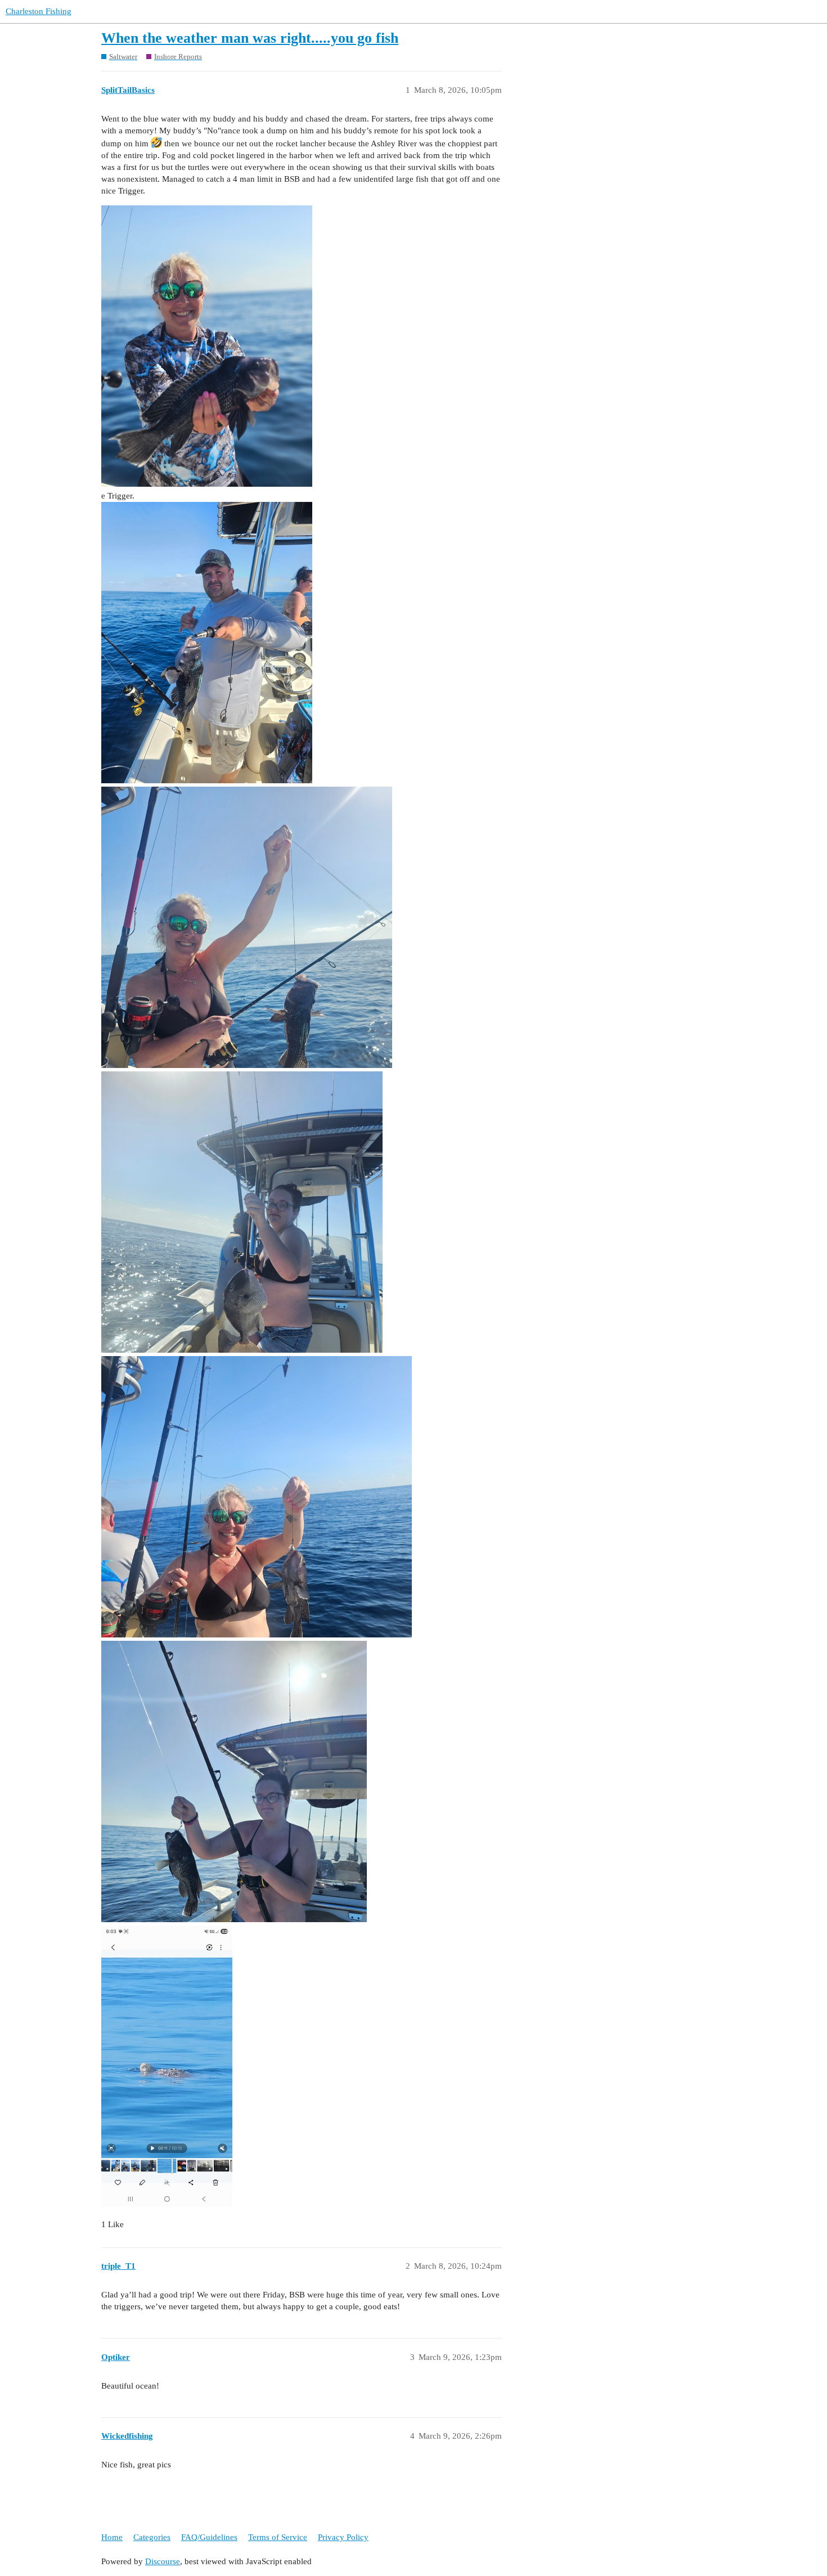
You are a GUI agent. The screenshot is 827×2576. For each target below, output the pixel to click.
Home (112, 2537)
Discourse (163, 2561)
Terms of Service (278, 2537)
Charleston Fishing (39, 11)
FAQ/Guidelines (209, 2537)
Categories (152, 2537)
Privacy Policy (343, 2537)
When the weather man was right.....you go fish (250, 38)
